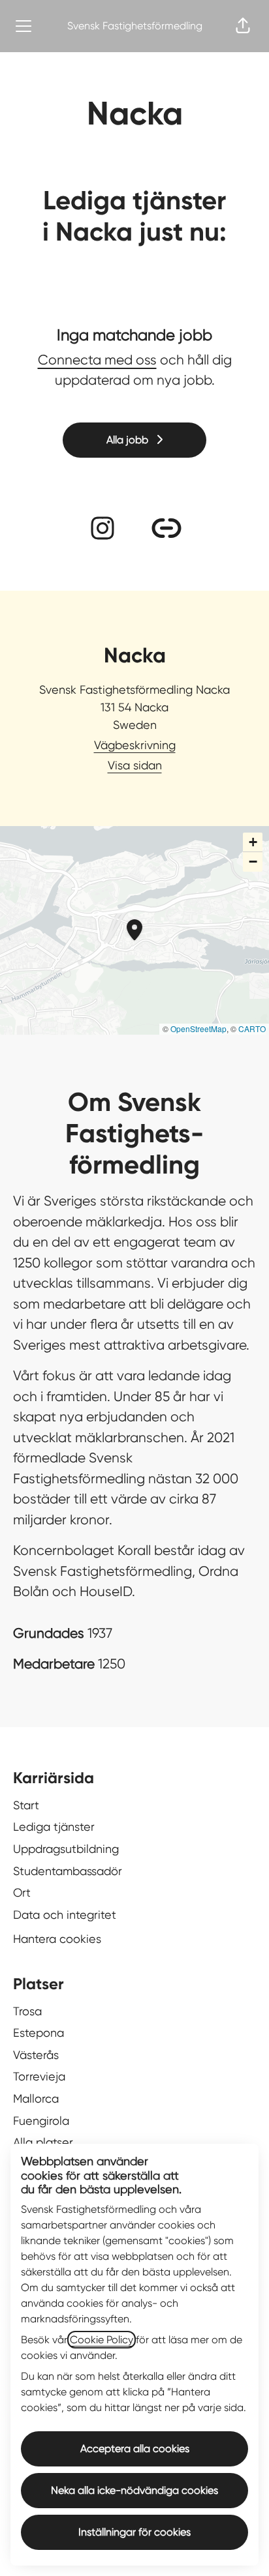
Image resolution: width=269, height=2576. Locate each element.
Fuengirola (41, 2121)
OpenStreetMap (198, 1029)
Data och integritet (65, 1915)
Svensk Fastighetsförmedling (135, 26)
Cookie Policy (102, 2340)
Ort (22, 1892)
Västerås (36, 2055)
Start (26, 1805)
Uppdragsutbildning (66, 1849)
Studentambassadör (68, 1871)
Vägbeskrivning (135, 745)
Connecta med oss (97, 360)
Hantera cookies (57, 1939)
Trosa (27, 2011)
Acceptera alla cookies (135, 2449)
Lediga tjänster (54, 1827)
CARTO (252, 1029)
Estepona (39, 2033)
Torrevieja (39, 2076)
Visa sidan (135, 765)
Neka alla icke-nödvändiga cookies (134, 2490)
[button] (243, 26)
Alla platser (43, 2142)
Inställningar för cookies (134, 2532)
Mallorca (36, 2098)
